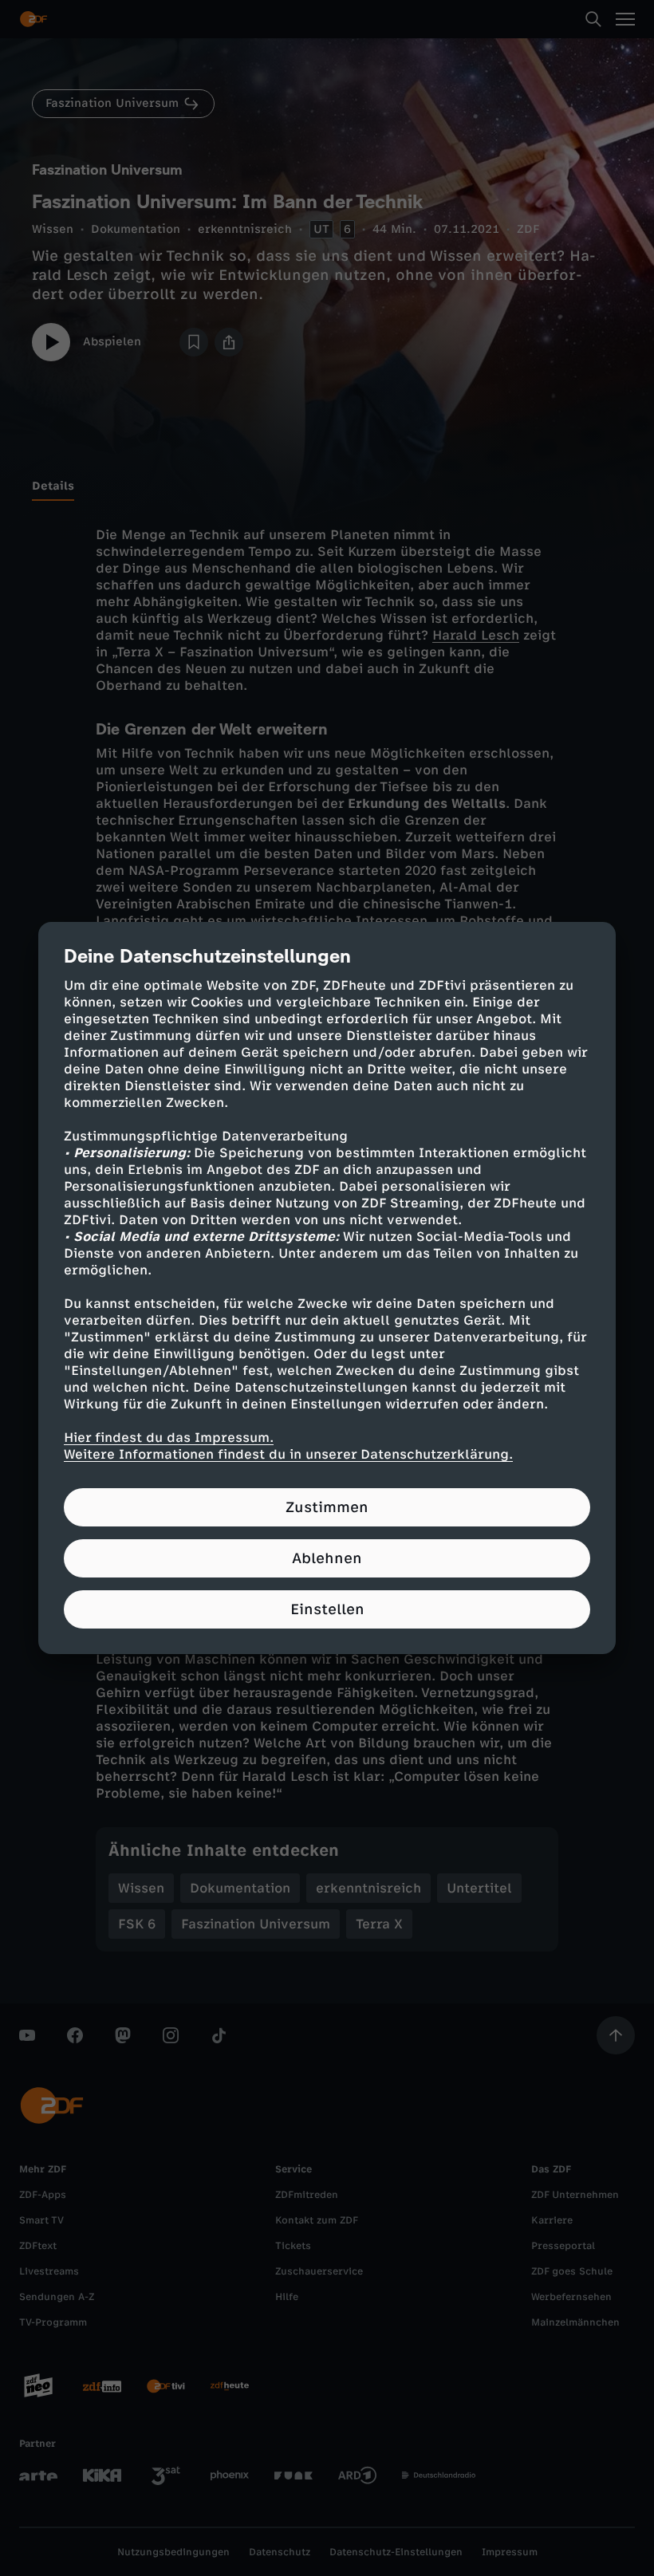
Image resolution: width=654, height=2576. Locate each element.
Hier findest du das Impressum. (169, 1438)
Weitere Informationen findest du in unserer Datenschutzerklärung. (288, 1454)
